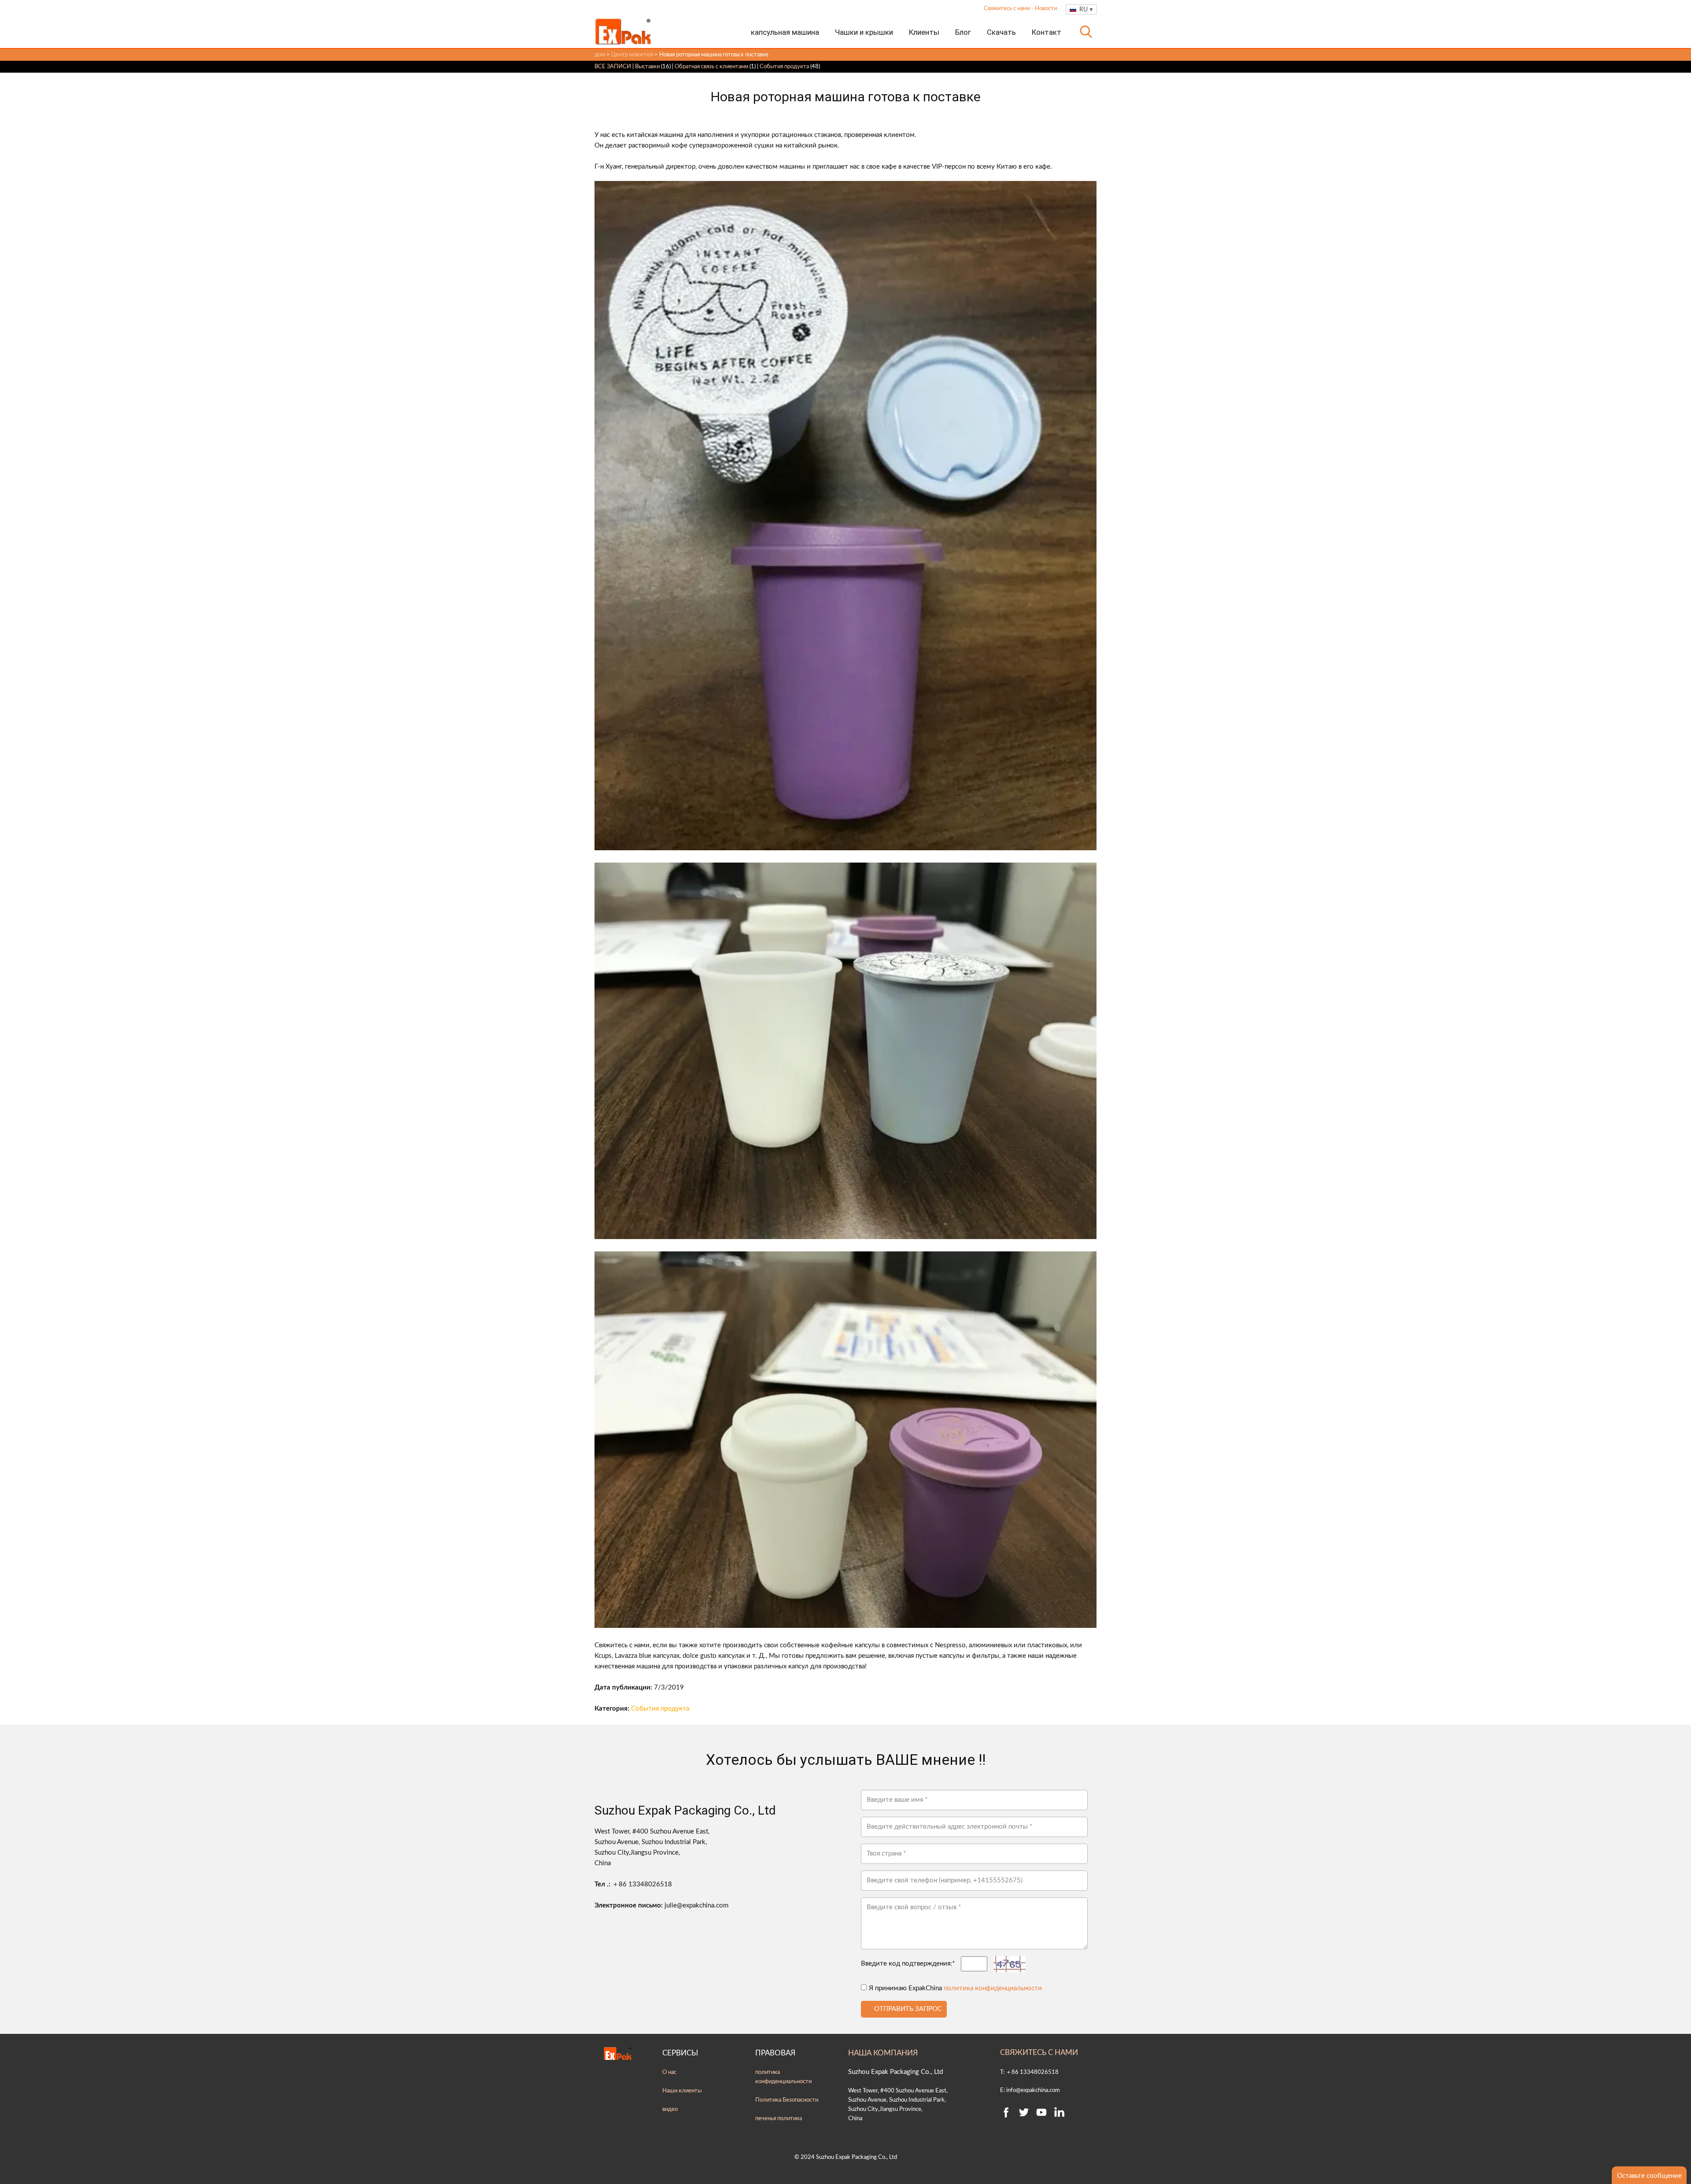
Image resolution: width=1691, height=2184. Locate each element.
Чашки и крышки (864, 32)
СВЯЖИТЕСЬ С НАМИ (1039, 2053)
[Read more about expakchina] (1006, 2112)
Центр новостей (632, 55)
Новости (1046, 9)
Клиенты (924, 32)
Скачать (1001, 32)
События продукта (784, 66)
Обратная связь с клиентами (711, 66)
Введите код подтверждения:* (908, 1964)
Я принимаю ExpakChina (955, 1988)
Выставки (647, 66)
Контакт (1047, 32)
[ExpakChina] (623, 31)
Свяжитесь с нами (1008, 9)
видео (670, 2109)
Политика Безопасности (787, 2100)
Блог (963, 32)
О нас (669, 2072)
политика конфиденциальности (993, 1988)
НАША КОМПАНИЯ (883, 2053)
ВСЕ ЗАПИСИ (613, 66)
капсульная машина (785, 32)
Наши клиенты (682, 2091)
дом (600, 55)
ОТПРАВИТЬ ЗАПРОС (908, 2009)
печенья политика (779, 2118)
